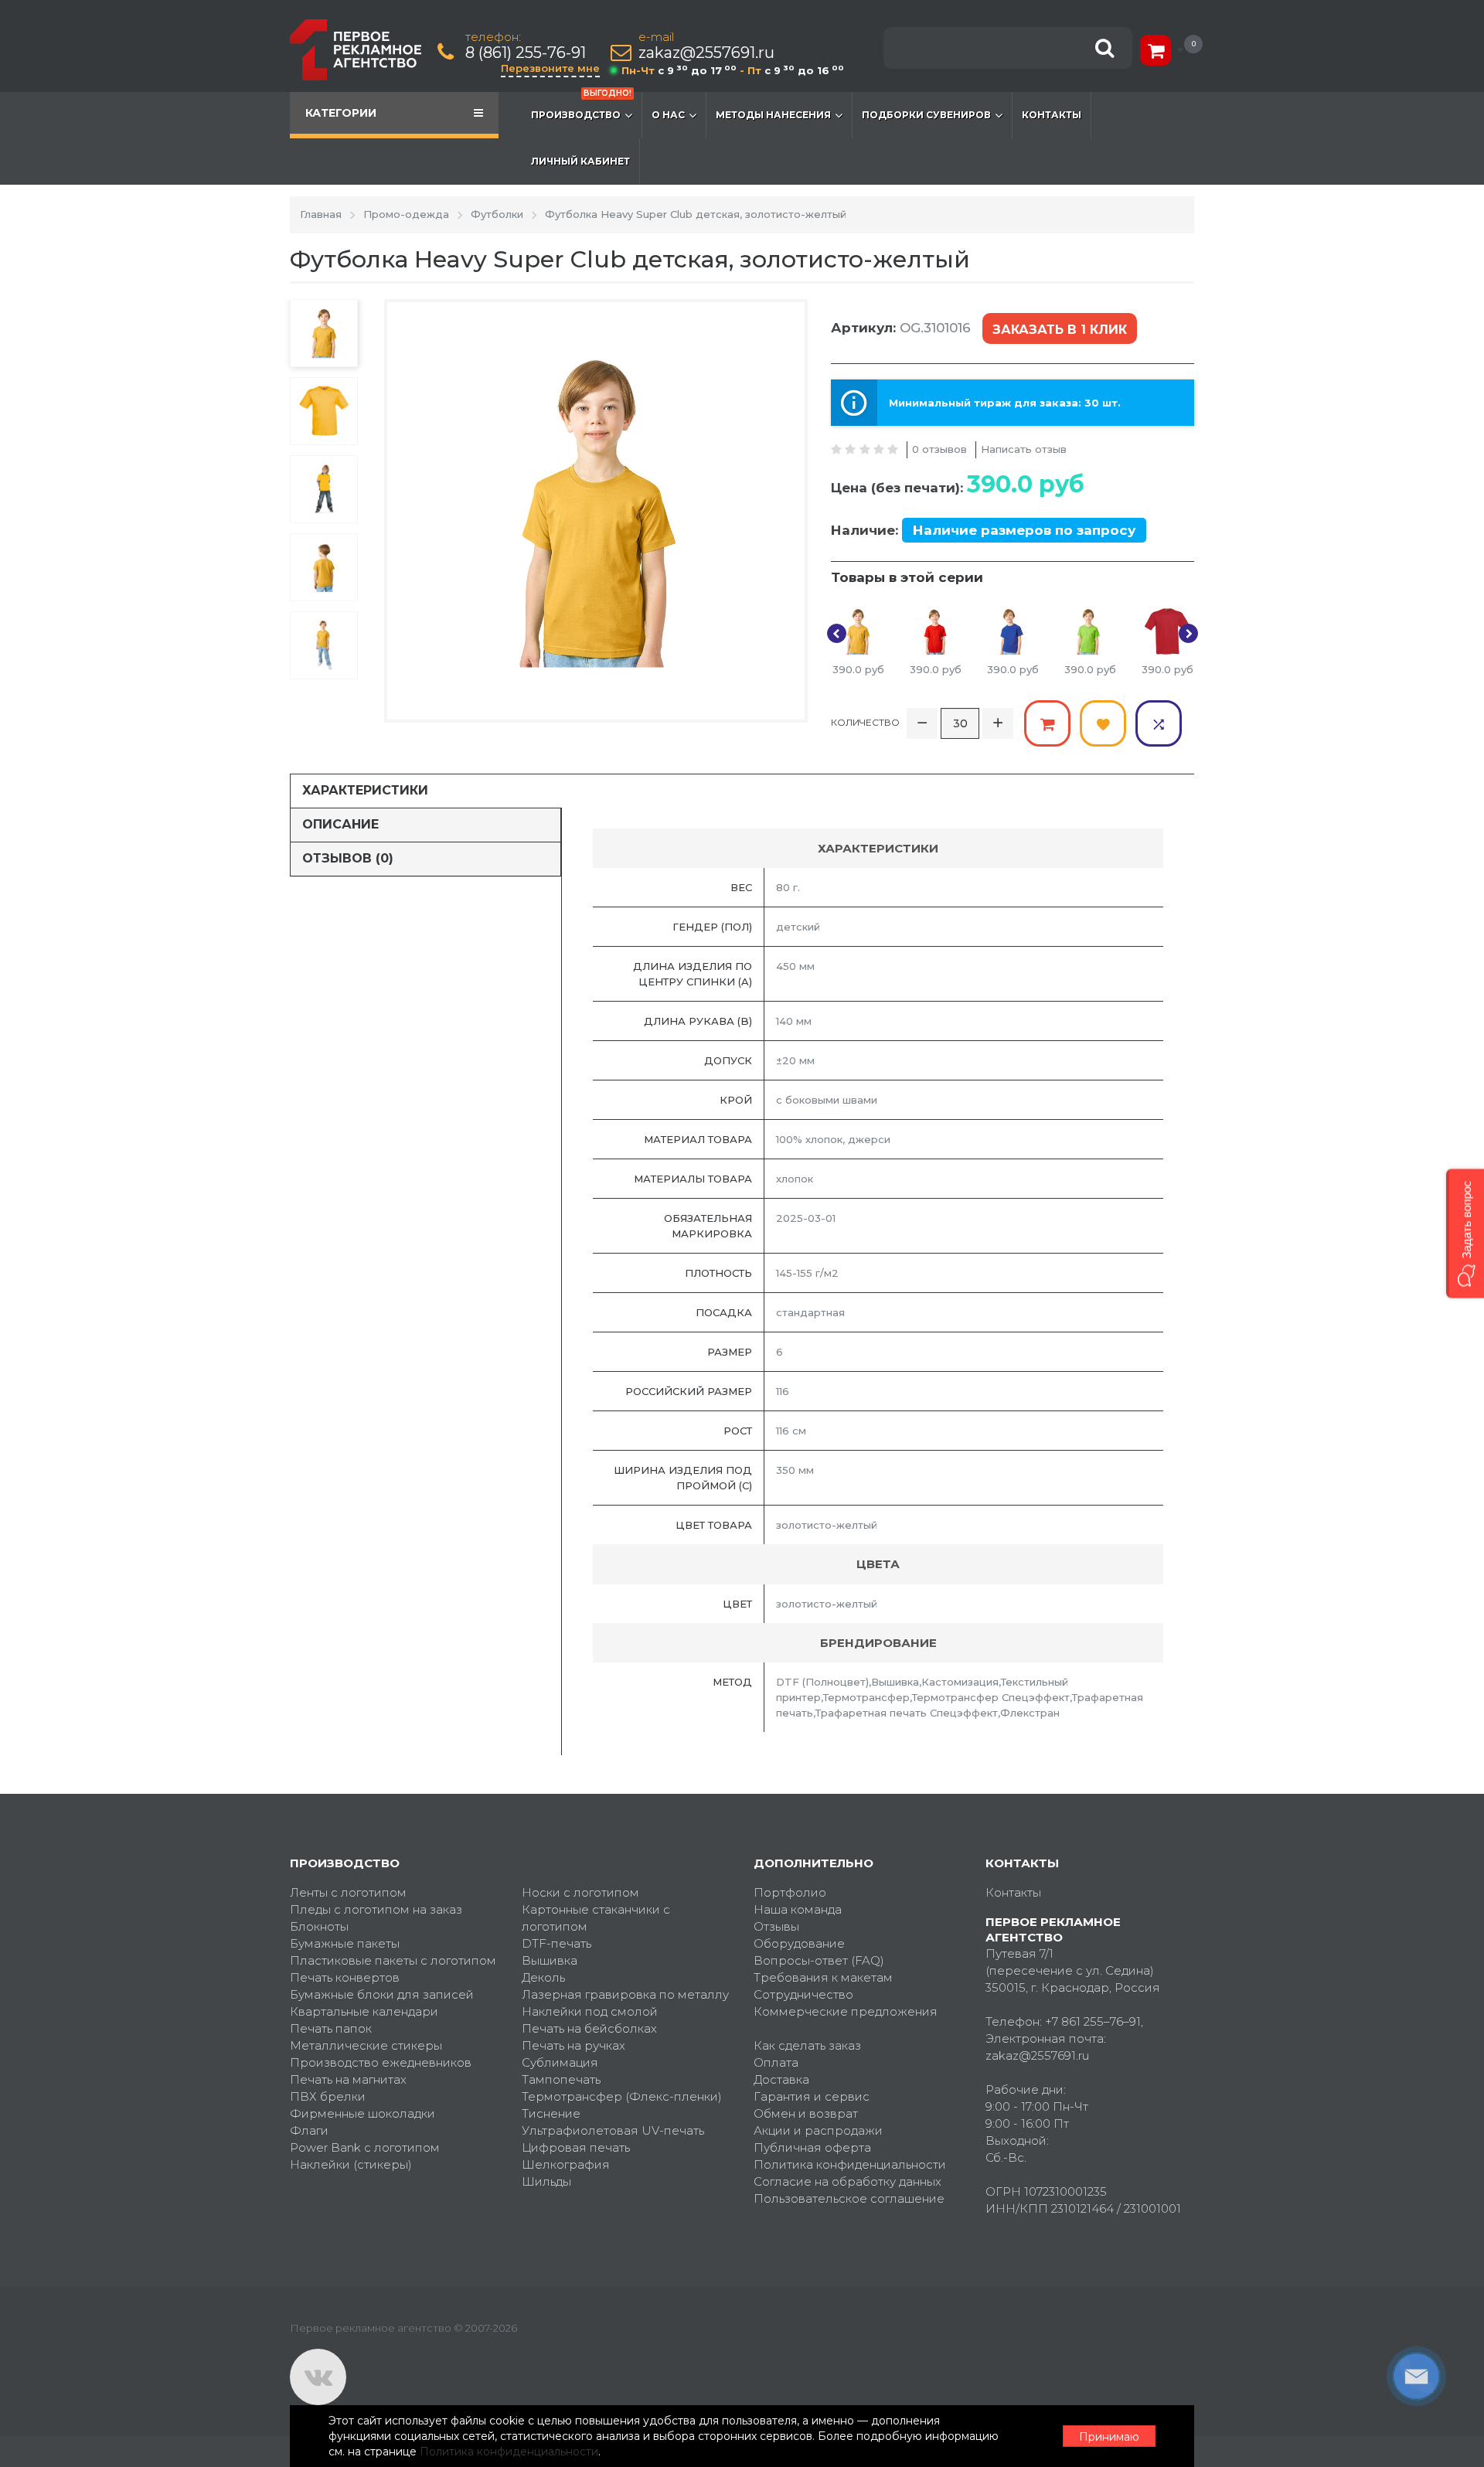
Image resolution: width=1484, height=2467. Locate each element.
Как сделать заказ (807, 2045)
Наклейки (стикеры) (351, 2164)
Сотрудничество (803, 1994)
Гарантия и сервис (812, 2096)
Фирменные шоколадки (362, 2113)
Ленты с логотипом (348, 1892)
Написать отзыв (1024, 449)
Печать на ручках (574, 2045)
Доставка (781, 2079)
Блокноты (319, 1926)
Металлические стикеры (366, 2045)
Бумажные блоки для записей (382, 1994)
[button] (1465, 1234)
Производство (581, 106)
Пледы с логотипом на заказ (376, 1909)
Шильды (546, 2181)
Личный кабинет (580, 161)
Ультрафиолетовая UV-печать (613, 2130)
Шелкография (566, 2164)
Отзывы (776, 1926)
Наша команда (798, 1909)
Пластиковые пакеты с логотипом (393, 1960)
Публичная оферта (812, 2147)
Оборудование (799, 1943)
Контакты (1052, 115)
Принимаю (1109, 2437)
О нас (668, 115)
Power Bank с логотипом (365, 2147)
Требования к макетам (823, 1977)
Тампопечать (561, 2079)
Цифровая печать (576, 2147)
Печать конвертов (345, 1977)
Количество (865, 722)
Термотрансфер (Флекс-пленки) (622, 2096)
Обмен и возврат (806, 2113)
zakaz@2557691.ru (706, 53)
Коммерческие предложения (846, 2011)
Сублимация (560, 2062)
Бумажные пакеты (345, 1943)
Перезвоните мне (550, 68)
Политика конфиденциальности (850, 2164)
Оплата (776, 2062)
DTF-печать (556, 1943)
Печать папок (331, 2028)
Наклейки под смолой (590, 2011)
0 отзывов (939, 449)
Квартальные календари (364, 2011)
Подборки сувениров (926, 115)
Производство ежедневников (381, 2062)
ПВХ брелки (328, 2096)
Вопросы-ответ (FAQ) (819, 1960)
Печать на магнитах (348, 2079)
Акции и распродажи (818, 2130)
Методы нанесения (773, 115)
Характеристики (365, 790)
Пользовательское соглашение (849, 2198)
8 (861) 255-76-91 (526, 53)
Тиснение (551, 2113)
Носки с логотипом (580, 1892)
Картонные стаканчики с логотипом (596, 1918)
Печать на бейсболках (589, 2028)
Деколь (543, 1977)
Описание (340, 824)
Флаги (309, 2130)
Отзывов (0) (348, 858)
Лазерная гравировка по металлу (625, 1994)
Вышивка (550, 1960)
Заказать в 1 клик (1060, 330)
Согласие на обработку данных (848, 2181)
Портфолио (790, 1892)
